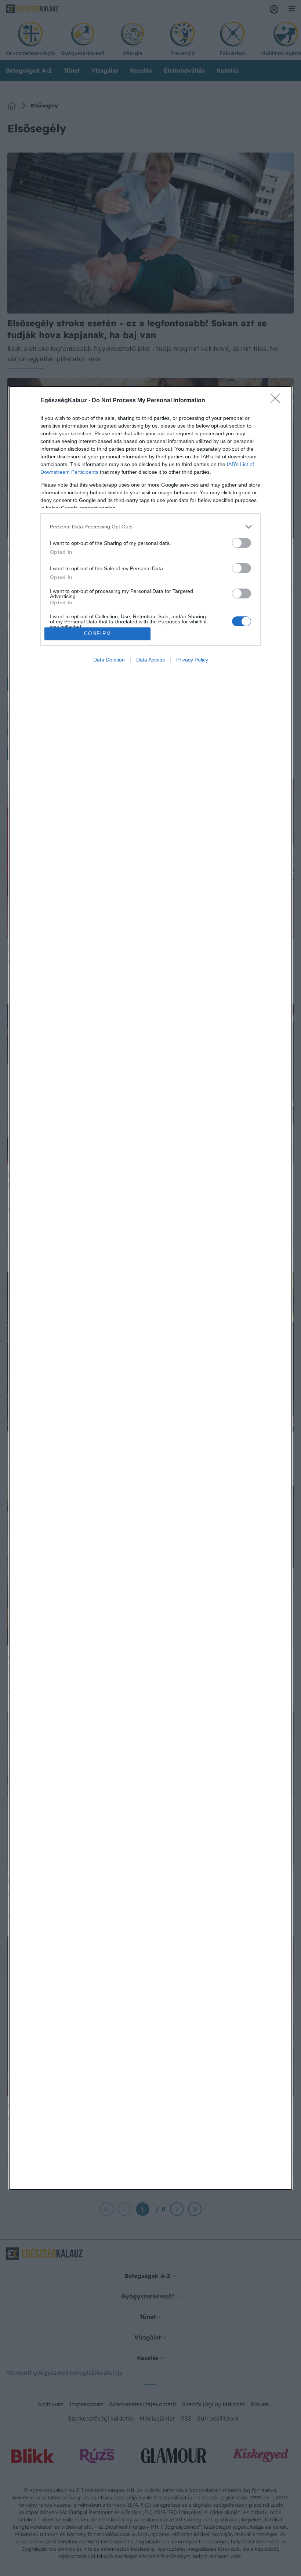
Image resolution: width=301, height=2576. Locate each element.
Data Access (150, 660)
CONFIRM (98, 633)
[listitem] (150, 527)
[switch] (242, 543)
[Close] (278, 401)
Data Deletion (109, 660)
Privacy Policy (192, 660)
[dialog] (150, 1288)
